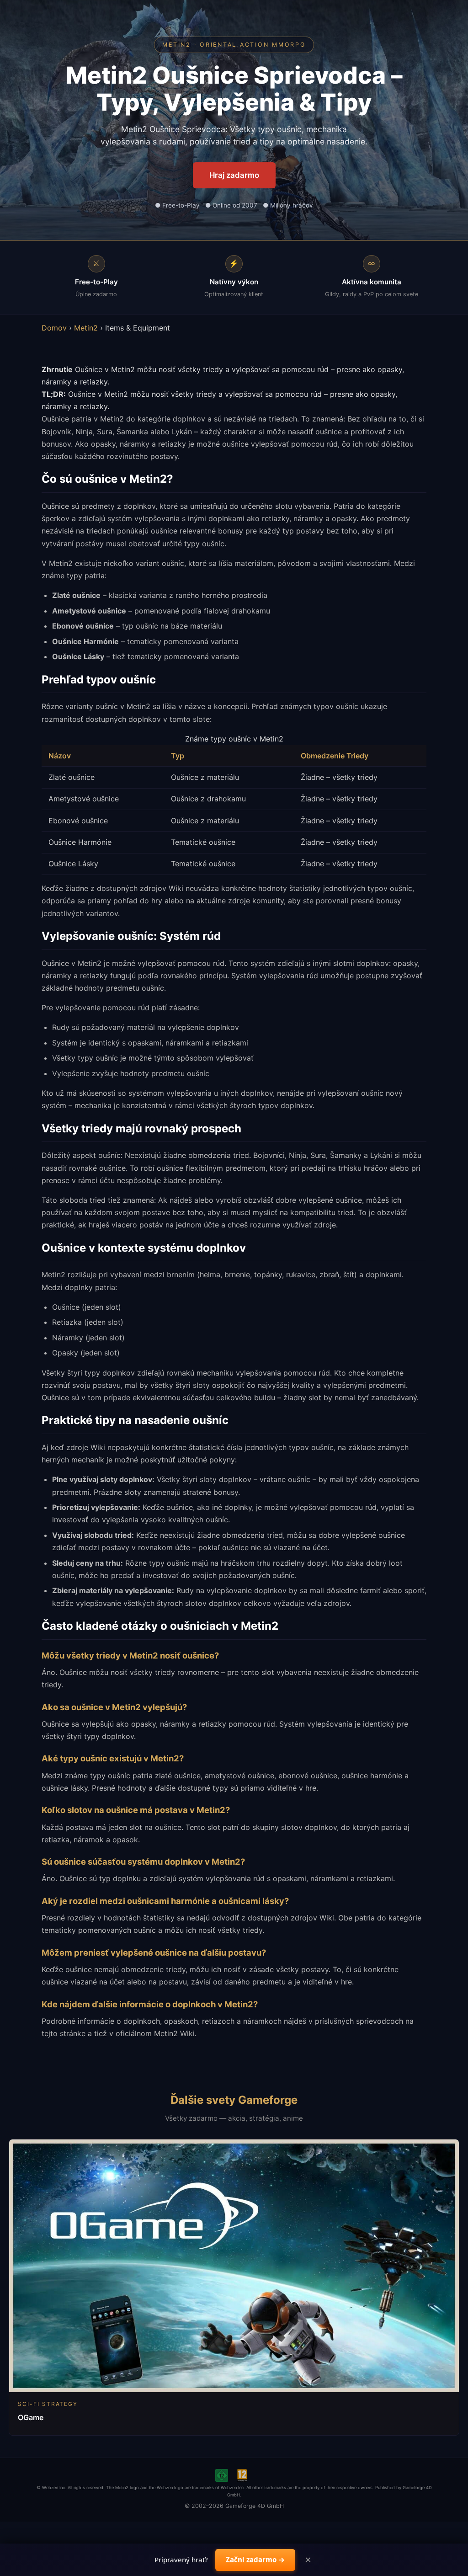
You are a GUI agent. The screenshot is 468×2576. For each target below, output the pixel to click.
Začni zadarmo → (255, 2560)
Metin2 (86, 328)
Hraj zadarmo (234, 175)
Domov (54, 328)
